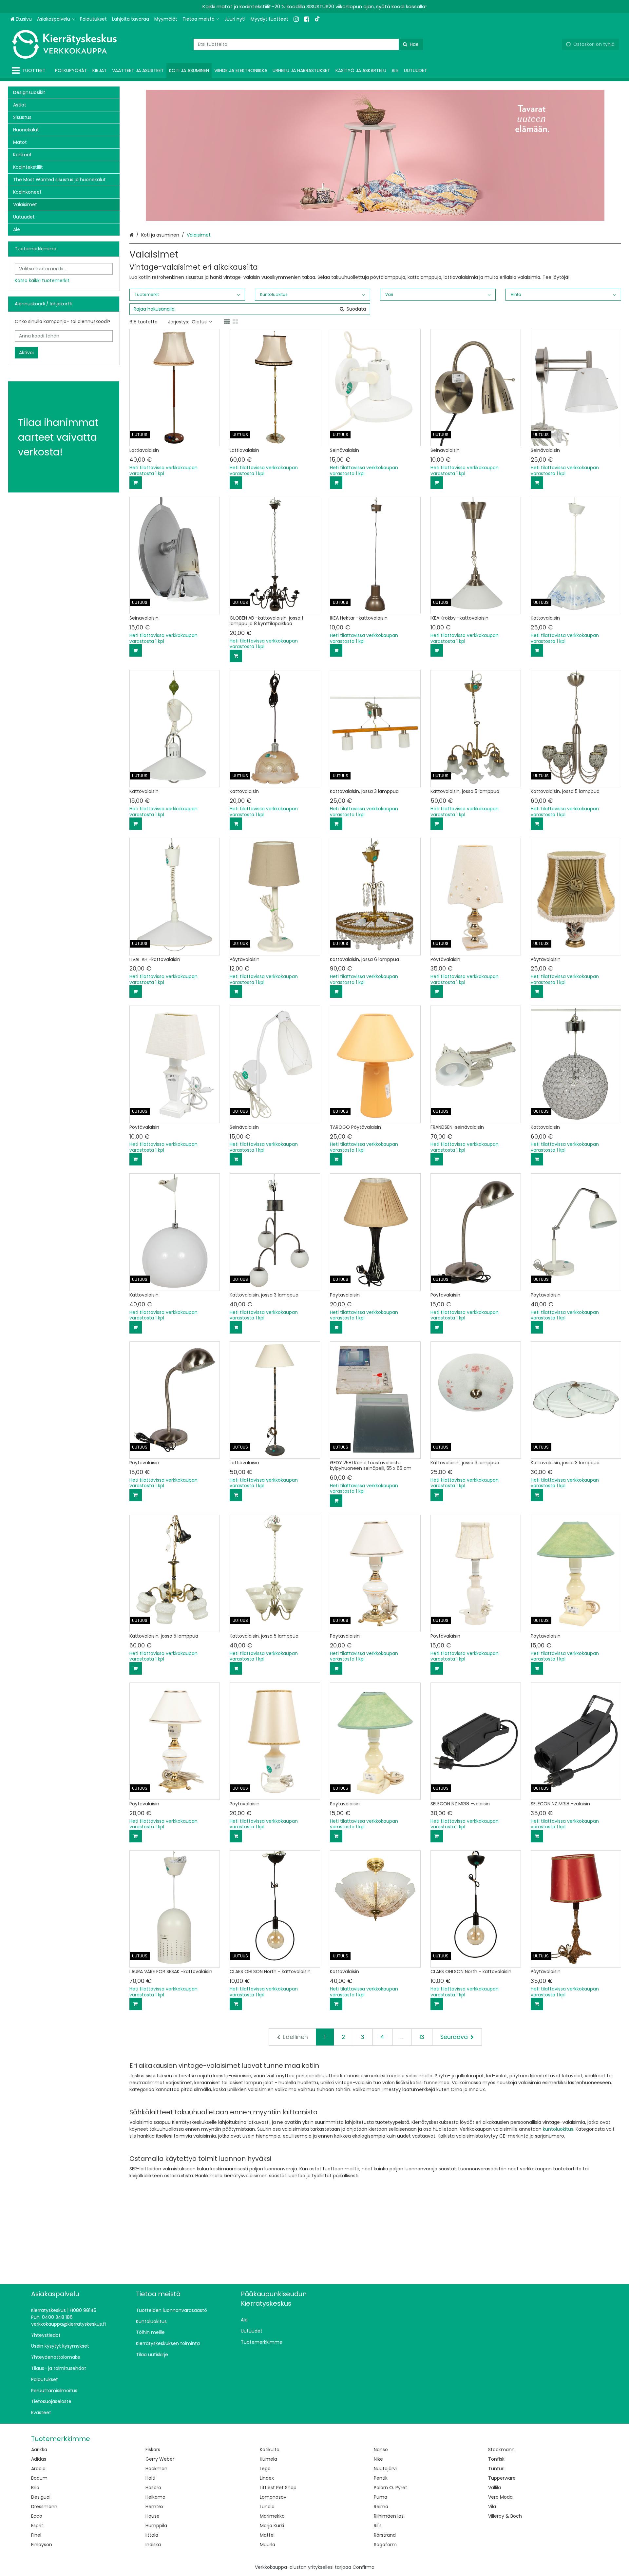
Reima (381, 2507)
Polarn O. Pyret (391, 2488)
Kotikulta (270, 2450)
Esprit (37, 2526)
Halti (150, 2478)
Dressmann (44, 2507)
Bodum (39, 2478)
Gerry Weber (160, 2459)
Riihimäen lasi (389, 2516)
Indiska (153, 2545)
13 (422, 2037)
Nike (378, 2459)
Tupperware (502, 2478)
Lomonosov (273, 2497)
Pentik (381, 2478)
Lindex (267, 2478)
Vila (492, 2507)
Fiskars (153, 2450)
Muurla (267, 2545)
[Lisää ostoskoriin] (136, 483)
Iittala (152, 2535)
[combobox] (308, 44)
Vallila (495, 2488)
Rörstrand (385, 2535)
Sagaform (385, 2545)
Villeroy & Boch (505, 2516)
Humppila (156, 2526)
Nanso (381, 2450)
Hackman (156, 2469)
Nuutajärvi (385, 2469)
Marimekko (272, 2516)
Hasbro (153, 2488)
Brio (35, 2488)
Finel (36, 2535)
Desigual (41, 2497)
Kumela (268, 2459)
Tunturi (496, 2469)
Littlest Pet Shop (278, 2488)
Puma (381, 2497)
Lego (265, 2469)
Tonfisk (496, 2459)
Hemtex (154, 2507)
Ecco (37, 2516)
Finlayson (42, 2545)
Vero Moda (500, 2497)
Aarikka (39, 2450)
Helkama (155, 2497)
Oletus (199, 322)
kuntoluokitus (558, 2129)
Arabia (38, 2469)
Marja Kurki (272, 2526)
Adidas (39, 2459)
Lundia (267, 2507)
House (152, 2516)
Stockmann (501, 2450)
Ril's (378, 2526)
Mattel (267, 2535)
